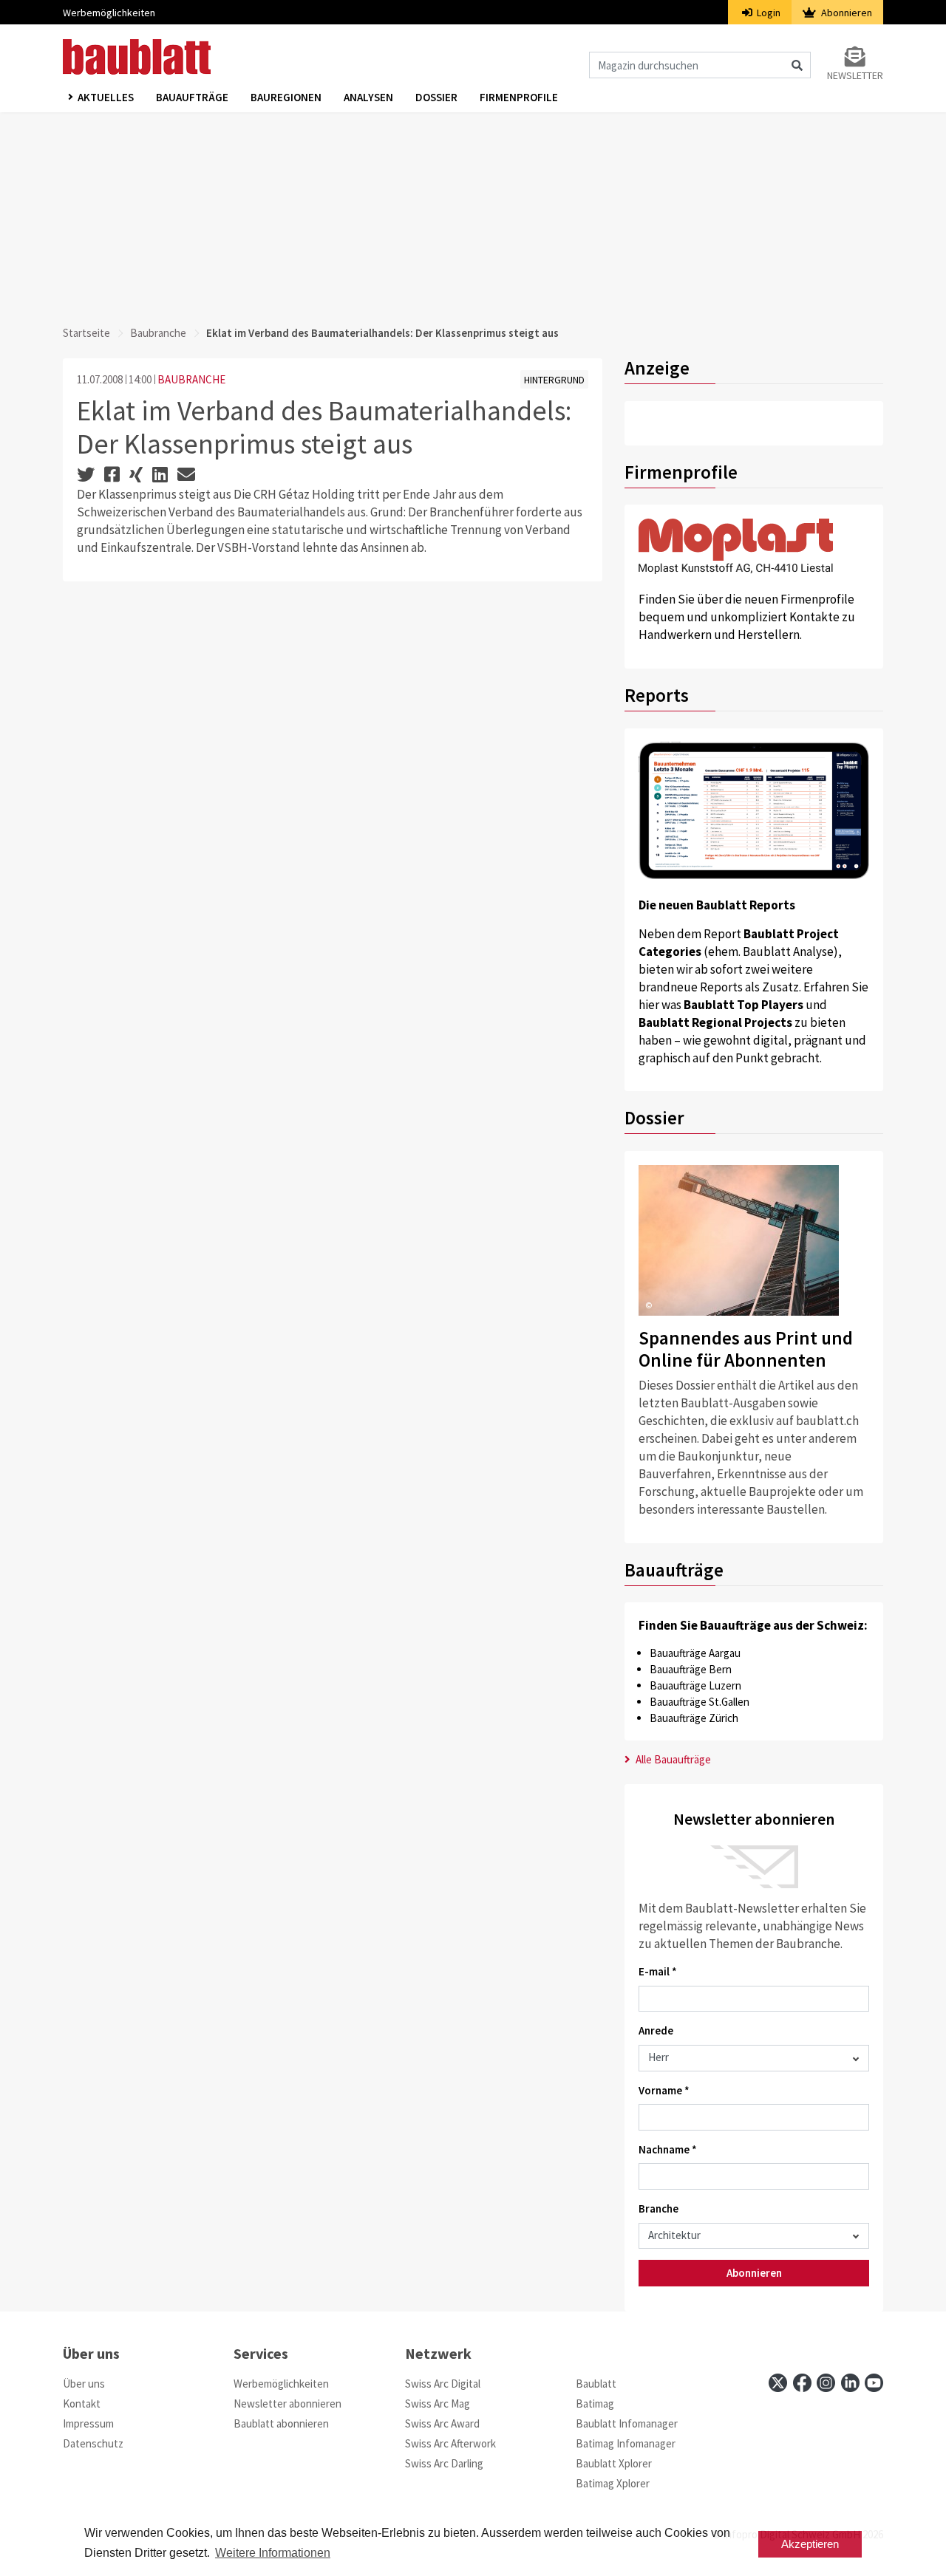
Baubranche (158, 333)
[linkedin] (850, 2383)
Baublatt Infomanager (627, 2423)
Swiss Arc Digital (443, 2384)
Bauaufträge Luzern (695, 1685)
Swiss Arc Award (442, 2423)
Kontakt (82, 2404)
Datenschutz (93, 2443)
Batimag (595, 2404)
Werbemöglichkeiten (109, 13)
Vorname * (664, 2090)
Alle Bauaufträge (672, 1759)
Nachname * (668, 2149)
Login (768, 13)
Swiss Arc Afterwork (450, 2443)
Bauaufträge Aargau (695, 1653)
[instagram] (826, 2383)
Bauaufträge (192, 97)
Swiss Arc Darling (444, 2463)
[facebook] (802, 2383)
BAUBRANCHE (191, 379)
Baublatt (596, 2384)
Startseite (86, 333)
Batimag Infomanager (626, 2443)
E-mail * (658, 1971)
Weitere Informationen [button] (273, 2553)
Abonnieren (845, 13)
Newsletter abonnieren (287, 2404)
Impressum (88, 2423)
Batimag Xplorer (613, 2483)
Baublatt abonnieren (281, 2423)
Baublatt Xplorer (614, 2463)
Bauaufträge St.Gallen (700, 1702)
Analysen (368, 97)
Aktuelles (106, 97)
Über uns (84, 2384)
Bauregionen (286, 97)
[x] (778, 2383)
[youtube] (874, 2383)
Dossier (436, 97)
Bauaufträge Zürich (694, 1718)
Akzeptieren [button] (810, 2544)
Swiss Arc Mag (438, 2404)
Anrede (656, 2030)
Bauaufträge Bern (691, 1669)
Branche (659, 2208)
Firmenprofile (519, 97)
